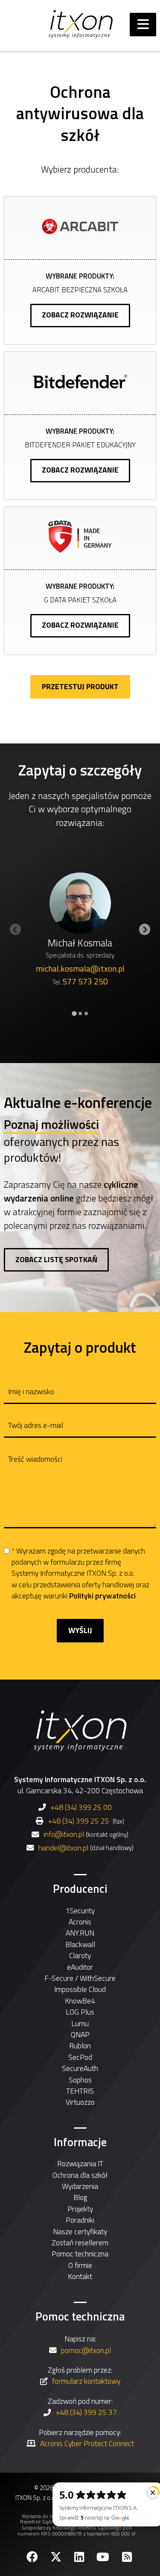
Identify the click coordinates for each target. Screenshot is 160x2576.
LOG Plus (80, 2012)
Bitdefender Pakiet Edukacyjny (80, 445)
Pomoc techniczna (80, 2254)
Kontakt (80, 2276)
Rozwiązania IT (80, 2163)
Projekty (80, 2209)
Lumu (80, 2023)
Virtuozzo (80, 2102)
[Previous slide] (16, 930)
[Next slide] (145, 930)
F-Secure (59, 1978)
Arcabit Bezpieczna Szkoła (80, 289)
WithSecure (98, 1978)
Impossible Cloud (80, 1989)
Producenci (80, 1889)
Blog (80, 2197)
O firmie (80, 2265)
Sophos (80, 2080)
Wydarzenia (80, 2186)
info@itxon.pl (64, 1834)
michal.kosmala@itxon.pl (80, 969)
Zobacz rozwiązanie (80, 315)
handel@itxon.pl (63, 1848)
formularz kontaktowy (86, 2381)
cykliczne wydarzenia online (71, 1191)
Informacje (80, 2142)
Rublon (80, 2046)
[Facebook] (33, 2557)
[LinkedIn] (80, 2557)
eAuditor (80, 1967)
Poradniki (80, 2220)
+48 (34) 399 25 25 (79, 1821)
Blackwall (80, 1944)
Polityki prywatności (102, 1596)
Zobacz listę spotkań (56, 1259)
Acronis (80, 1922)
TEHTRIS (80, 2091)
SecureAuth (80, 2068)
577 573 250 (85, 981)
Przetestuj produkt (80, 686)
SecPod (80, 2057)
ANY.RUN (80, 1933)
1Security (80, 1911)
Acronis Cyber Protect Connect (87, 2443)
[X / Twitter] (57, 2557)
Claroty (80, 1955)
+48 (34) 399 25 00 (81, 1807)
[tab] (74, 1013)
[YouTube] (104, 2557)
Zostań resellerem (80, 2243)
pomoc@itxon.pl (86, 2350)
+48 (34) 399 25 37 (86, 2412)
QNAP (80, 2034)
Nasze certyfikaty (80, 2231)
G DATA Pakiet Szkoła (80, 600)
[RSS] (128, 2557)
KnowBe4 (80, 2001)
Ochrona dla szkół (80, 2175)
